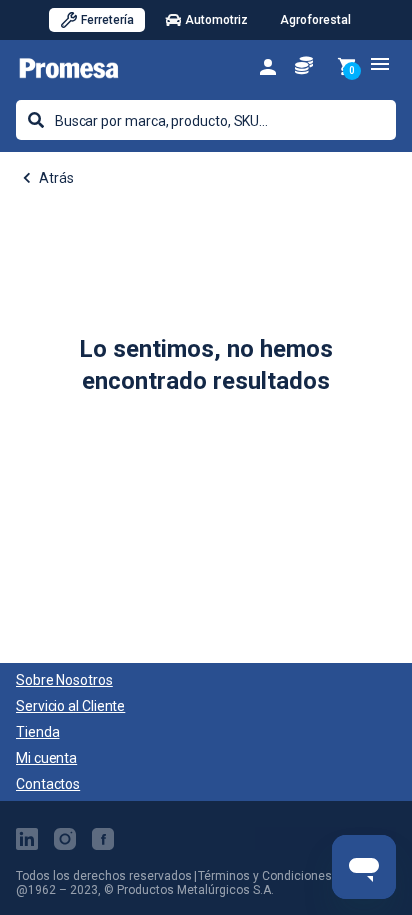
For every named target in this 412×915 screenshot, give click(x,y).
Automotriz (216, 20)
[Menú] (380, 64)
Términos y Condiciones (265, 876)
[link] (268, 65)
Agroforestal (315, 20)
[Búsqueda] (36, 120)
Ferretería (107, 20)
